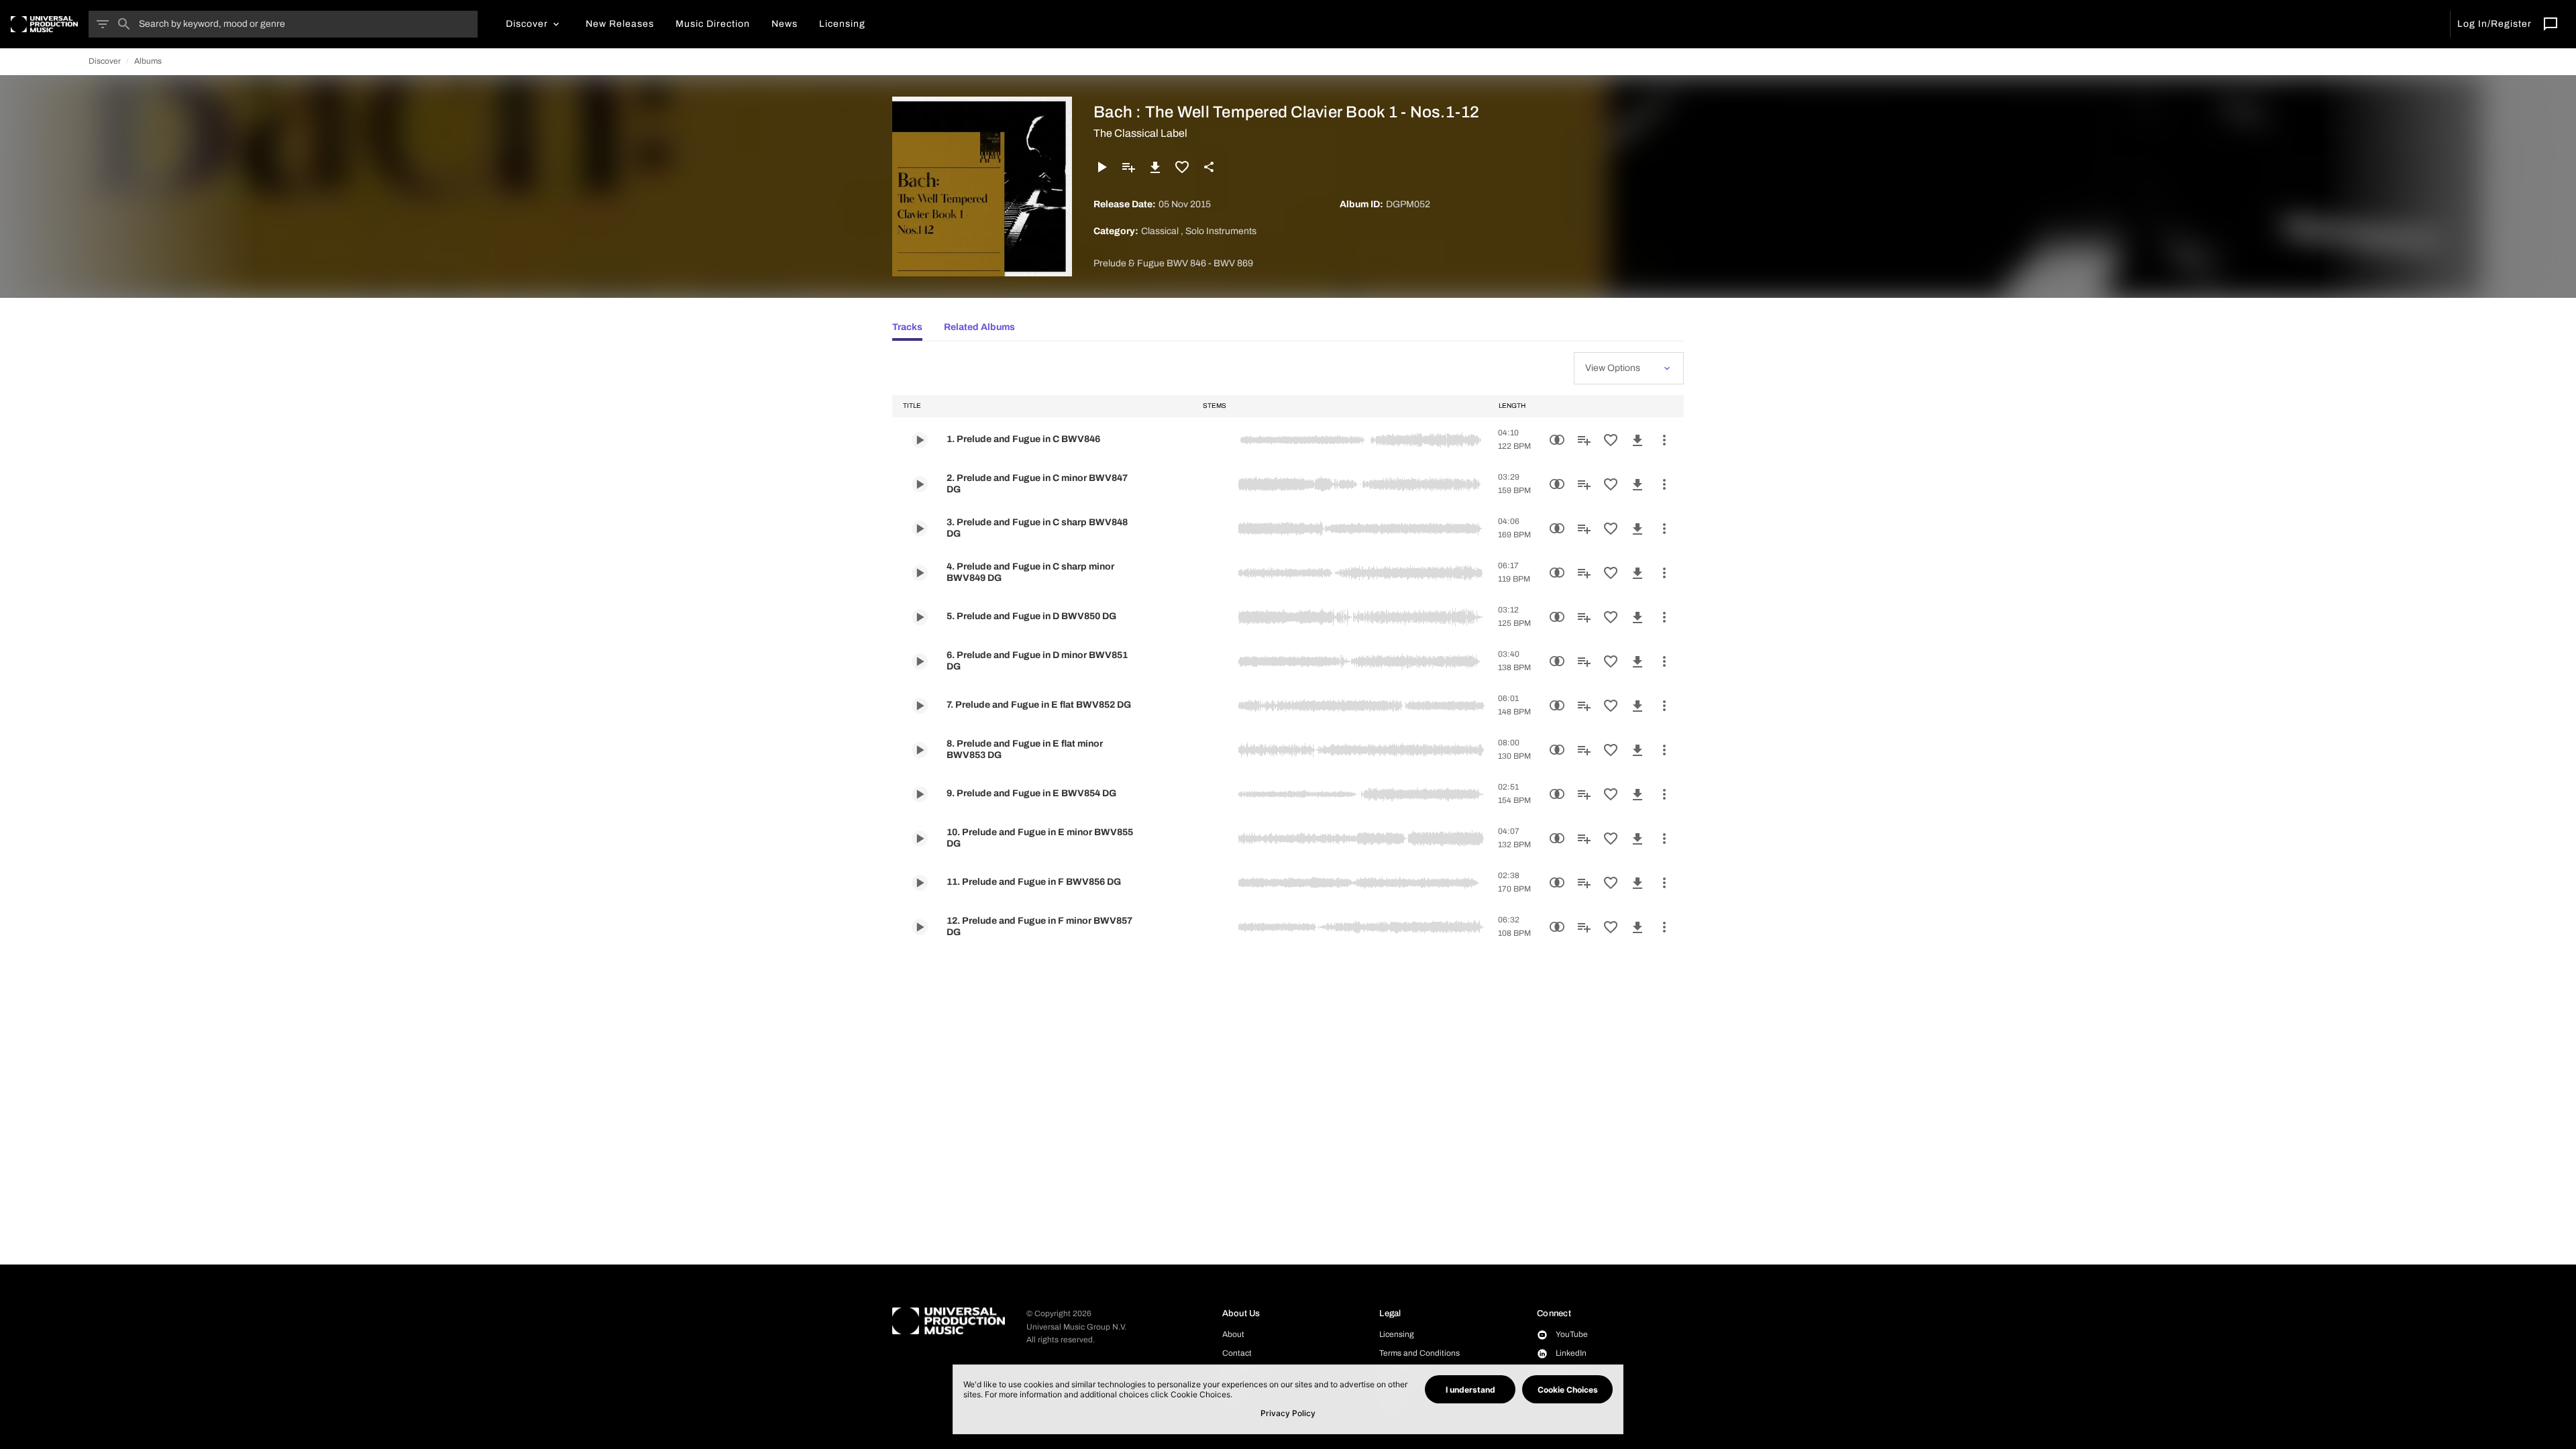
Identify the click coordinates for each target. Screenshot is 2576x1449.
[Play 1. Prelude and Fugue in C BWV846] (920, 440)
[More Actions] (1664, 440)
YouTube (1572, 1334)
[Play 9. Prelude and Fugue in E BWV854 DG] (920, 794)
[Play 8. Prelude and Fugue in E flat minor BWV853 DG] (920, 750)
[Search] (124, 24)
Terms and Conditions (1419, 1353)
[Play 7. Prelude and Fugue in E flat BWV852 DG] (920, 706)
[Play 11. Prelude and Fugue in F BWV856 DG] (920, 883)
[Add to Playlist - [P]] (1128, 167)
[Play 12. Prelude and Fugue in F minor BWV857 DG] (920, 927)
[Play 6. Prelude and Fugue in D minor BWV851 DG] (920, 661)
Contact (1237, 1353)
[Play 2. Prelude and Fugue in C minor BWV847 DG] (920, 484)
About (1233, 1334)
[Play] (1102, 167)
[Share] (1209, 167)
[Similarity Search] (1557, 440)
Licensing (1397, 1334)
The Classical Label (1140, 133)
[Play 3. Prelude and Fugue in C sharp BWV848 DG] (920, 529)
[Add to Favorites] (1182, 167)
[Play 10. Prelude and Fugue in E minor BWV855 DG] (920, 839)
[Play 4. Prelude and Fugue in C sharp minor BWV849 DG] (920, 573)
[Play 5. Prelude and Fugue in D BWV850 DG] (920, 617)
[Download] (1155, 167)
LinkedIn (1571, 1353)
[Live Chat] (2551, 24)
